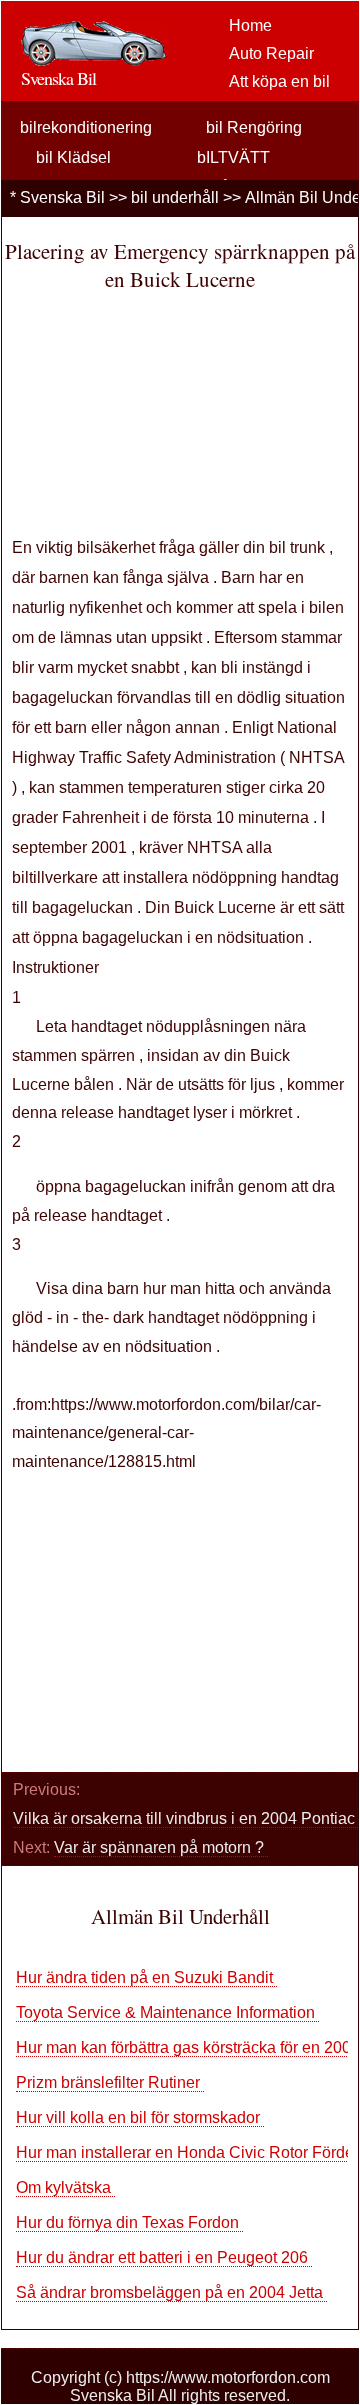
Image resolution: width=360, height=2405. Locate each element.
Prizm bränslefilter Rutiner (110, 2082)
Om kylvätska (65, 2187)
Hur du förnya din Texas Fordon (129, 2222)
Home (250, 25)
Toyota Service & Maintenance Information (167, 2012)
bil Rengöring (254, 127)
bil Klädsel (73, 157)
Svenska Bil (62, 197)
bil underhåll (175, 197)
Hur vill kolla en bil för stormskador (140, 2117)
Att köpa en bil (279, 81)
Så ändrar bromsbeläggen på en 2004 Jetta (171, 2292)
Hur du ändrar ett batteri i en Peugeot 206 (164, 2257)
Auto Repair (271, 53)
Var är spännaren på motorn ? (161, 1847)
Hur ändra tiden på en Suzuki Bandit (146, 1977)
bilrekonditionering (86, 127)
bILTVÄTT (233, 157)
